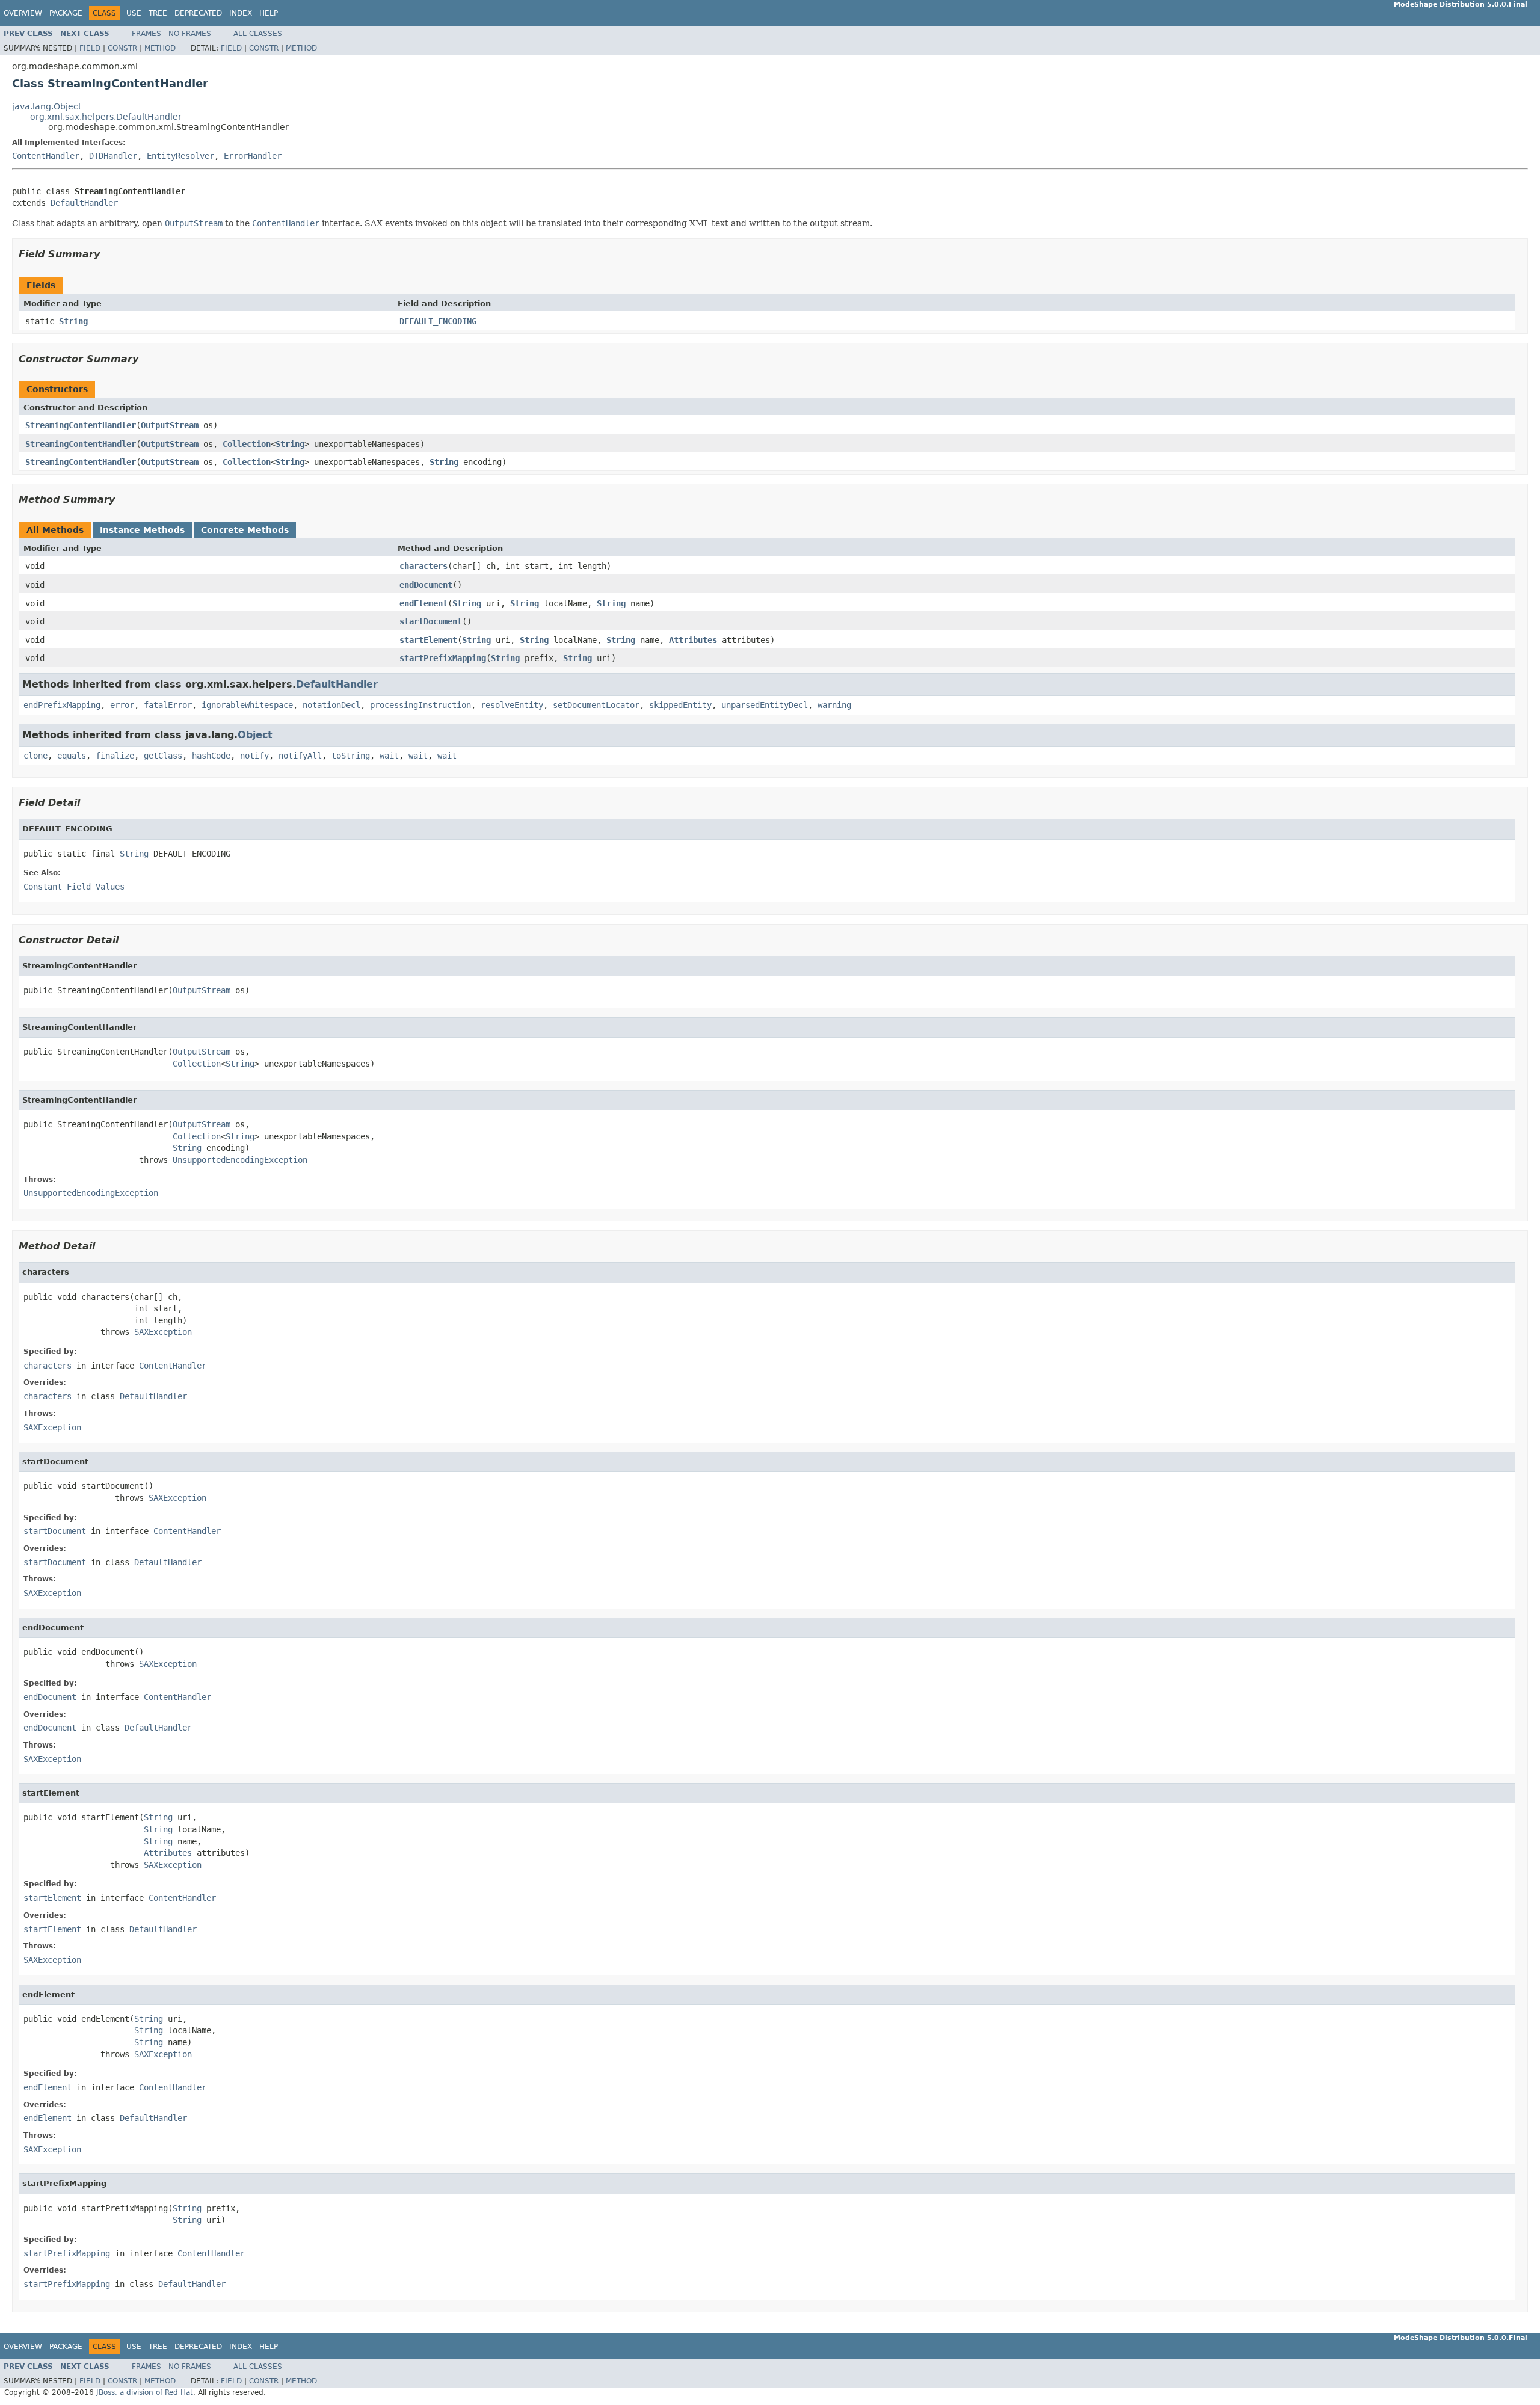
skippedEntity (680, 705)
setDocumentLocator (596, 705)
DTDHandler (113, 156)
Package (66, 13)
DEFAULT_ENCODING (438, 321)
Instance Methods (142, 530)
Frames (146, 34)
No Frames (190, 34)
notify (254, 756)
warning (834, 705)
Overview (23, 13)
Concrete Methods (245, 530)
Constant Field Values (74, 887)
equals (72, 756)
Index (241, 13)
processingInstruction (420, 705)
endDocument (426, 585)
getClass (163, 756)
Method (160, 48)
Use (134, 13)
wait (389, 756)
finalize (115, 756)
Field (90, 48)
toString (351, 756)
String (73, 321)
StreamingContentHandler (81, 425)
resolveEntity (512, 705)
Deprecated (198, 13)
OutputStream (170, 425)
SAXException (163, 1332)
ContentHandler (46, 156)
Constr (122, 48)
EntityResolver (180, 156)
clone (35, 756)
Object (255, 735)
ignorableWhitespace (247, 705)
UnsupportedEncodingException (240, 1160)
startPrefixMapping (443, 658)
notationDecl (331, 705)
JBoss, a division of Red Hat (145, 2392)
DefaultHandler (84, 203)
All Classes (258, 34)
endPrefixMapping (62, 705)
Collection (247, 444)
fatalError (168, 705)
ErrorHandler (253, 156)
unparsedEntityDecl (765, 705)
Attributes (693, 640)
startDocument (431, 621)
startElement (428, 640)
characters (423, 566)
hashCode (211, 756)
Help (269, 13)
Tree (158, 13)
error (122, 705)
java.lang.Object (47, 106)
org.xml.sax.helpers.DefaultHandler (106, 117)
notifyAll (300, 756)
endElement (423, 603)
